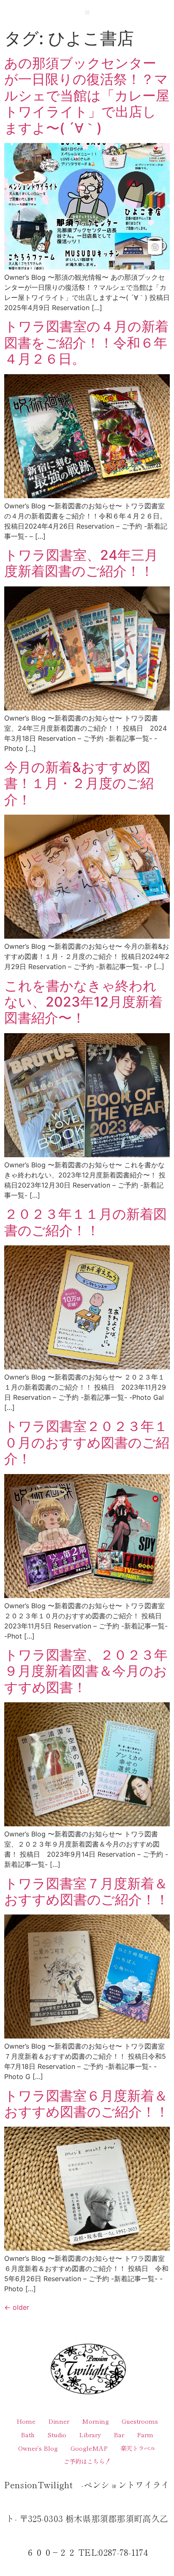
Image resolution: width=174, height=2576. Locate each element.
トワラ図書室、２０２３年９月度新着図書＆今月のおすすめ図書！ (86, 1671)
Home (26, 2421)
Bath (28, 2434)
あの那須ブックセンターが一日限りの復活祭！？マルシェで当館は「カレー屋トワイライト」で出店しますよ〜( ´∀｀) (87, 96)
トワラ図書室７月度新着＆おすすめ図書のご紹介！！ (87, 1891)
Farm (145, 2434)
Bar (119, 2434)
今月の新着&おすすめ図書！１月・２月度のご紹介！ (79, 783)
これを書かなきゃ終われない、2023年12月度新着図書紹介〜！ (83, 1002)
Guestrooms (140, 2421)
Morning (95, 2421)
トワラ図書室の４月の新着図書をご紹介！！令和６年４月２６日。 (86, 343)
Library (90, 2434)
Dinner (59, 2421)
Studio (57, 2434)
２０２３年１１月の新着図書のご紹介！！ (86, 1222)
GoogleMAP (89, 2448)
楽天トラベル (138, 2448)
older (17, 2307)
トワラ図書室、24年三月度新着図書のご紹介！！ (81, 563)
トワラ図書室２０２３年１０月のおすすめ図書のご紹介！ (87, 1442)
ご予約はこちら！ (87, 2461)
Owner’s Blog (38, 2448)
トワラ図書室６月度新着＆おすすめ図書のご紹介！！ (87, 2104)
